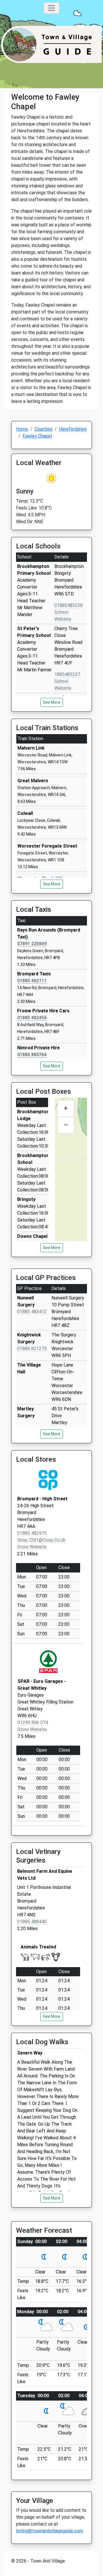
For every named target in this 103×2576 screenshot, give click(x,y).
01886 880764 (32, 1055)
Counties (43, 429)
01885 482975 (32, 1533)
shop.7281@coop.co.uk (41, 1540)
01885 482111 (32, 981)
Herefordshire (73, 429)
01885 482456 (32, 1018)
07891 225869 (32, 944)
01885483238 (69, 605)
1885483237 (67, 674)
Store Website (32, 1547)
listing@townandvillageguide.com (49, 2531)
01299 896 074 (33, 1723)
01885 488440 (32, 1922)
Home (22, 429)
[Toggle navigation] (51, 8)
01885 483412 (32, 1312)
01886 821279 (32, 1349)
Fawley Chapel (37, 436)
